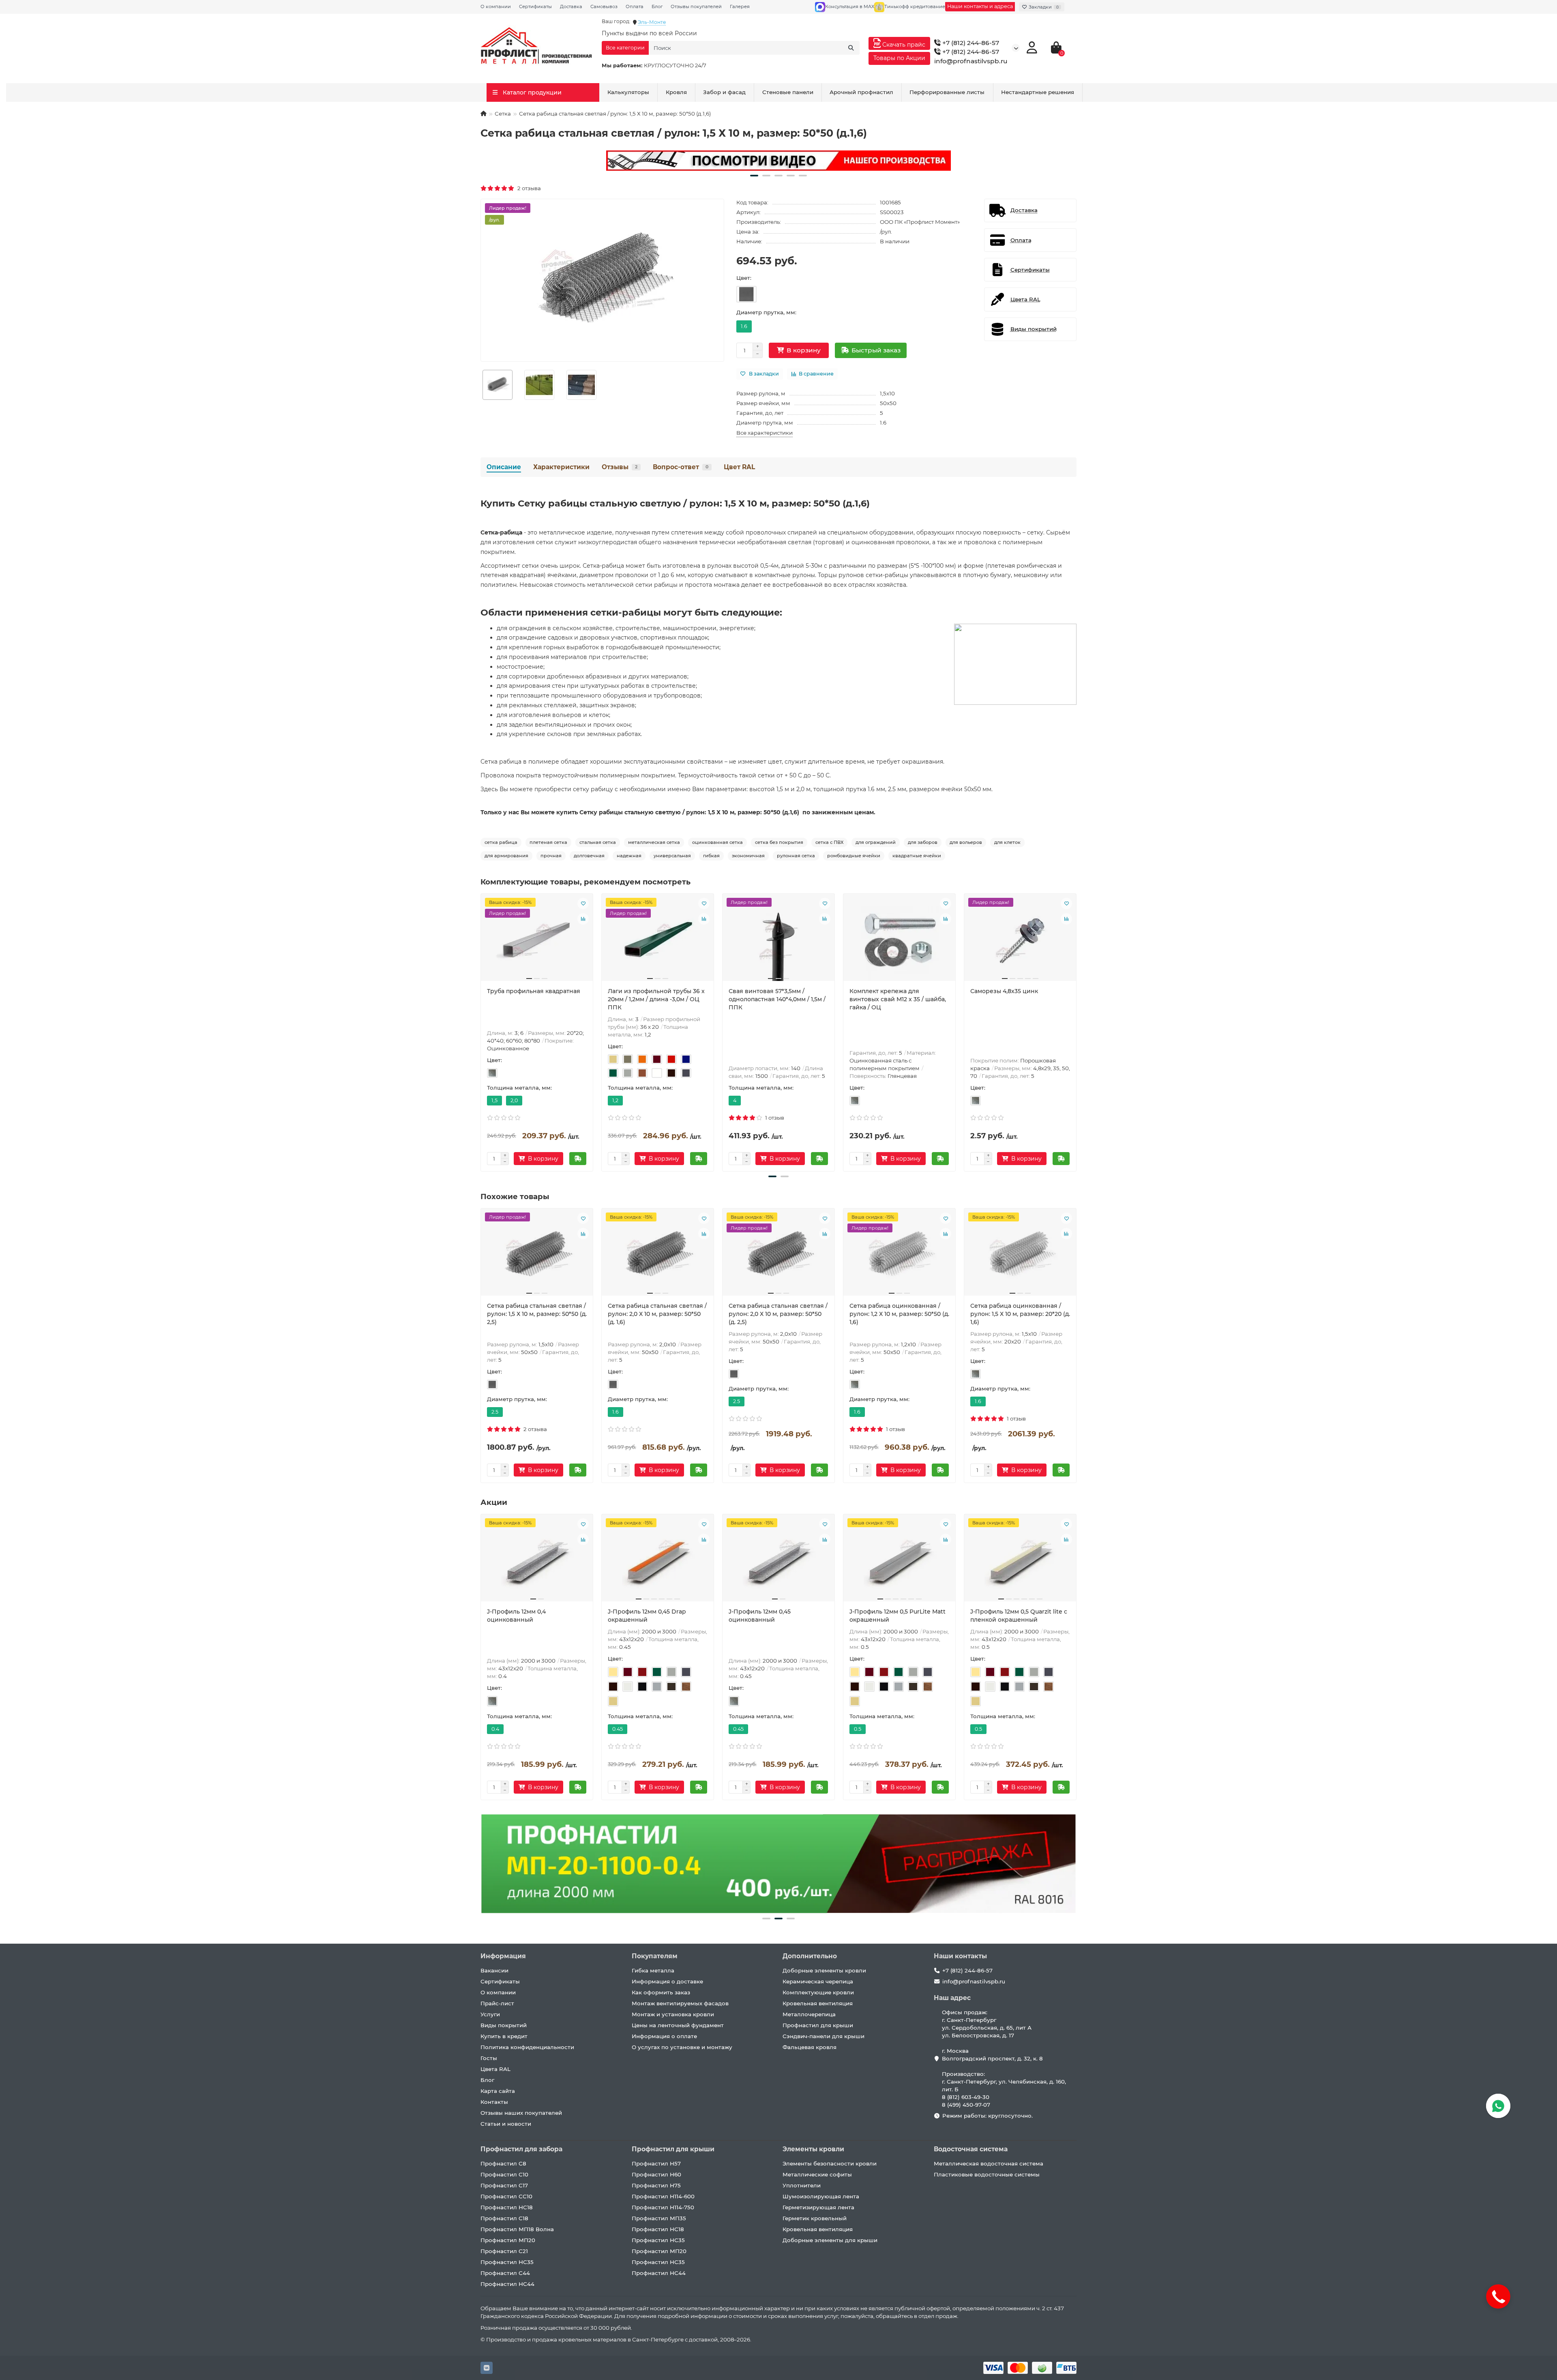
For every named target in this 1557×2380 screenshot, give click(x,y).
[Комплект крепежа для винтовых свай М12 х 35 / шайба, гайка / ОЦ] (899, 940)
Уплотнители (802, 2185)
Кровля (676, 92)
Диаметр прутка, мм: (766, 312)
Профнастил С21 (504, 2251)
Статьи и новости (506, 2124)
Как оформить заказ (661, 1992)
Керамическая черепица (818, 1981)
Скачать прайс (903, 45)
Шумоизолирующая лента (821, 2196)
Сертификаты (535, 6)
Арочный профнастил (861, 92)
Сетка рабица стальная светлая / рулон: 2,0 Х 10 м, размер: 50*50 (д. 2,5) (778, 1314)
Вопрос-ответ (681, 467)
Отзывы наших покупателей (521, 2113)
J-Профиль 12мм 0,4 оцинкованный (516, 1616)
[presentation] (481, 1031)
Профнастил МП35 (659, 2218)
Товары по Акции (899, 58)
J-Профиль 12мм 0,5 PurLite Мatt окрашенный (898, 1616)
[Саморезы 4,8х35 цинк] (1020, 940)
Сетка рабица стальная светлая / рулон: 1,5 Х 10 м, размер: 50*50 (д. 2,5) (537, 1314)
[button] (754, 176)
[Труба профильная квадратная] (537, 940)
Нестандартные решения (1038, 92)
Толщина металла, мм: (519, 1088)
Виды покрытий (504, 2025)
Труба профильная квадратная (534, 991)
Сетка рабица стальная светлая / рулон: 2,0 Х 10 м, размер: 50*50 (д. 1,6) (657, 1314)
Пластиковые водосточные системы (987, 2174)
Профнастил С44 (505, 2273)
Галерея (740, 6)
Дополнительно (810, 1956)
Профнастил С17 (504, 2185)
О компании (496, 6)
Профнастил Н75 (656, 2185)
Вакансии (494, 1970)
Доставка (571, 6)
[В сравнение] (583, 919)
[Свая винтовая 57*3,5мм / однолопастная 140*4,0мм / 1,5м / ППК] (778, 940)
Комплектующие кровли (818, 1992)
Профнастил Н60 (656, 2174)
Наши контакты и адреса (980, 6)
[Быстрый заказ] (578, 1159)
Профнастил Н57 (656, 2163)
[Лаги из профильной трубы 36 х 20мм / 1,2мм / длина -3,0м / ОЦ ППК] (658, 940)
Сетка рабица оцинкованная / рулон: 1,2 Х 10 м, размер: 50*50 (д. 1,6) (899, 1314)
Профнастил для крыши (818, 2025)
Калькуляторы (628, 92)
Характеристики (561, 467)
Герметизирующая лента (818, 2207)
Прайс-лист (497, 2003)
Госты (489, 2058)
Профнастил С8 (503, 2163)
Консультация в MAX (850, 6)
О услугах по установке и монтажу (682, 2047)
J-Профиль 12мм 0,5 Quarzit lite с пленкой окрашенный (1019, 1616)
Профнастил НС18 (507, 2207)
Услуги (490, 2014)
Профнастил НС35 (507, 2262)
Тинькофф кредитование (915, 6)
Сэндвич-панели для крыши (824, 2036)
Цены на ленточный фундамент (678, 2025)
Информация (503, 1956)
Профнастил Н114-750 (663, 2207)
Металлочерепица (809, 2014)
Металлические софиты (817, 2174)
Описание (504, 467)
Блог (657, 6)
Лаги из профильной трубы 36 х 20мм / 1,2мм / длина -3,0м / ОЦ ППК (656, 999)
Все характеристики (765, 433)
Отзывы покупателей (696, 6)
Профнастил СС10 (506, 2196)
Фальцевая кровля (810, 2047)
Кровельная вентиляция (818, 2003)
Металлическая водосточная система (989, 2163)
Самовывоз (604, 6)
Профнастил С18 (504, 2218)
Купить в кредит (504, 2036)
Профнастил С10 (504, 2174)
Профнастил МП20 (508, 2240)
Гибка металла (653, 1970)
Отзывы (620, 467)
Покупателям (655, 1956)
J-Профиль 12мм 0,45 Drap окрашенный (647, 1616)
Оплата (635, 6)
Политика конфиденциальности (527, 2047)
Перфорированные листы (947, 92)
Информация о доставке (667, 1981)
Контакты (494, 2102)
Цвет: (744, 278)
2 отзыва (528, 188)
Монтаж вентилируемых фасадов (680, 2003)
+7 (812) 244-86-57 (970, 43)
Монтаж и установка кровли (673, 2014)
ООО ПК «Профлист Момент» (920, 222)
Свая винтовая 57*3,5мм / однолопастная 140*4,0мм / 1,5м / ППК (777, 999)
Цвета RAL (495, 2069)
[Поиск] (851, 48)
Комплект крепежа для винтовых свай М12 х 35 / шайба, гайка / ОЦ (898, 999)
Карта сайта (498, 2091)
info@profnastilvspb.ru (971, 61)
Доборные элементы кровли (824, 1970)
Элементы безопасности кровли (830, 2163)
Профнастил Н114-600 (663, 2196)
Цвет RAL (739, 467)
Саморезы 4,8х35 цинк (1004, 991)
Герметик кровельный (815, 2218)
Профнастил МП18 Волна (517, 2229)
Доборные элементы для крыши (830, 2240)
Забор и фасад (724, 92)
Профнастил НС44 (507, 2284)
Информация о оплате (664, 2036)
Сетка (503, 114)
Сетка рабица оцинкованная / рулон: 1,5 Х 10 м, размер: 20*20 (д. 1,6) (1020, 1314)
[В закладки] (583, 903)
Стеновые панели (788, 92)
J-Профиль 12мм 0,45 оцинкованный (760, 1616)
